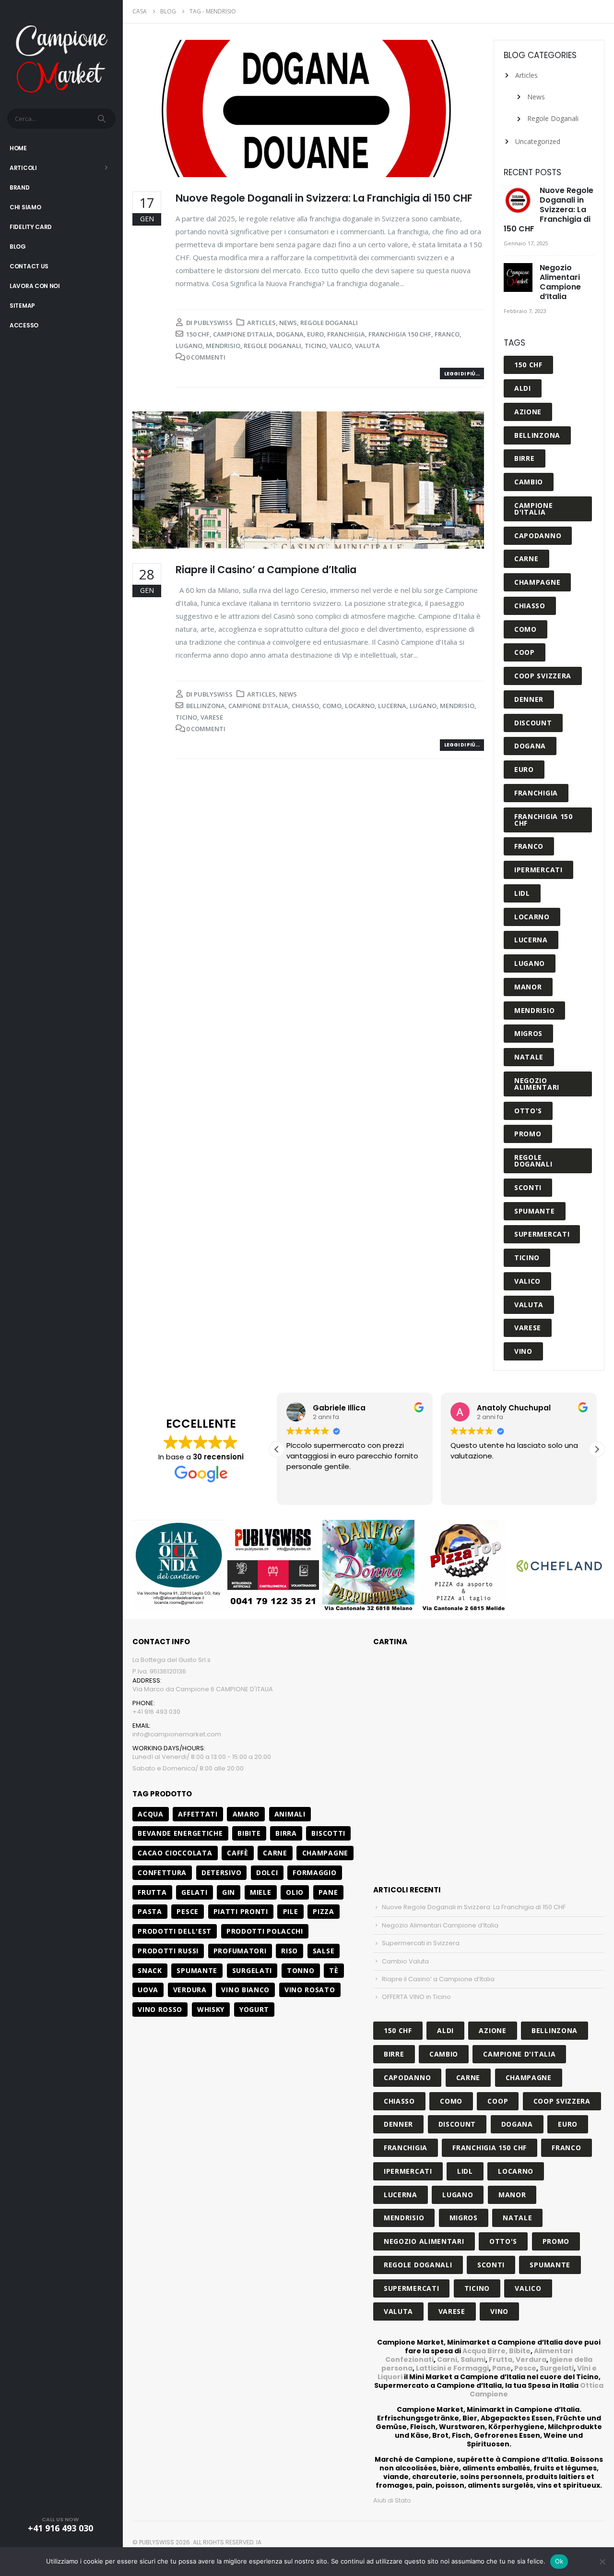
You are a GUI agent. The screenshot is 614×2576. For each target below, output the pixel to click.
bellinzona (206, 706)
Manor (528, 987)
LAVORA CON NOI (35, 286)
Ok (559, 2561)
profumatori (240, 1951)
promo (528, 1134)
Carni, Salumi (461, 2359)
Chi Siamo (25, 207)
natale (529, 1057)
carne (526, 559)
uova (148, 1990)
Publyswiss (213, 323)
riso (289, 1951)
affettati (198, 1814)
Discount (533, 723)
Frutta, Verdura (518, 2359)
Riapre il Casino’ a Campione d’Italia (266, 570)
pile (291, 1911)
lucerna (392, 706)
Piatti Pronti (241, 1911)
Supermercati (542, 1234)
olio (295, 1892)
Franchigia (346, 334)
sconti (528, 1187)
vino (523, 1351)
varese (212, 717)
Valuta (367, 346)
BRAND (20, 187)
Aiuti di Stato (392, 2500)
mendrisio (223, 346)
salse (324, 1951)
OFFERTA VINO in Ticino (416, 1997)
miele (261, 1892)
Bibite (249, 1833)
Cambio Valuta (405, 1961)
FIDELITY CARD (31, 227)
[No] (602, 2562)
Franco (447, 334)
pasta (150, 1911)
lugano (189, 346)
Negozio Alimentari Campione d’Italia (560, 282)
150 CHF (198, 334)
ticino (315, 346)
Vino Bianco (245, 1990)
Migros (528, 1033)
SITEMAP (22, 306)
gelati (194, 1892)
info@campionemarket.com (177, 1734)
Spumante (197, 1970)
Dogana (290, 334)
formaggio (314, 1872)
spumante (535, 1211)
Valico (341, 346)
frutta (152, 1892)
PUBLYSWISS (157, 2542)
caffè (238, 1853)
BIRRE (525, 458)
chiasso (305, 706)
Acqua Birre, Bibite (496, 2351)
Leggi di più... (462, 374)
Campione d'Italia (243, 334)
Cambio (529, 482)
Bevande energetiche (180, 1833)
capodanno (538, 536)
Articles (261, 323)
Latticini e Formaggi (452, 2368)
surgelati (252, 1970)
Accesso (24, 325)
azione (528, 412)
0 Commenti (206, 357)
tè (334, 1970)
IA (259, 2542)
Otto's (528, 1111)
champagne (537, 582)
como (332, 706)
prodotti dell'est (175, 1931)
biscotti (328, 1833)
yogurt (254, 2009)
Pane (502, 2368)
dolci (267, 1872)
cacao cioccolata (175, 1853)
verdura (190, 1990)
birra (286, 1833)
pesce (188, 1911)
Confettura (162, 1872)
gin (229, 1892)
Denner (529, 699)
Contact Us (29, 266)
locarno (360, 706)
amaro (246, 1814)
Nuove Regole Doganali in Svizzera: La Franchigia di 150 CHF (324, 198)
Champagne (325, 1853)
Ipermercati (538, 870)
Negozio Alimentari (537, 1084)
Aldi (523, 388)
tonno (301, 1970)
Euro (315, 334)
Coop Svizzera (543, 676)
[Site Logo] (61, 58)
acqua (151, 1814)
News (288, 323)
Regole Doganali (329, 323)
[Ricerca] (103, 119)
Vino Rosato (310, 1990)
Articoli (23, 168)
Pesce (525, 2368)
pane (328, 1892)
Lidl (522, 893)
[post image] (308, 108)
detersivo (221, 1872)
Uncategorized (538, 141)
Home (18, 148)
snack (150, 1970)
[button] (597, 1449)
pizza (324, 1911)
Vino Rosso (160, 2009)
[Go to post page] (519, 200)
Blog (18, 247)
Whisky (211, 2009)
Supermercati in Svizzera (421, 1943)
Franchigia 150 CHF (400, 334)
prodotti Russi (168, 1951)
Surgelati (557, 2368)
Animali (290, 1814)
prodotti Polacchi (265, 1931)
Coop (525, 652)
